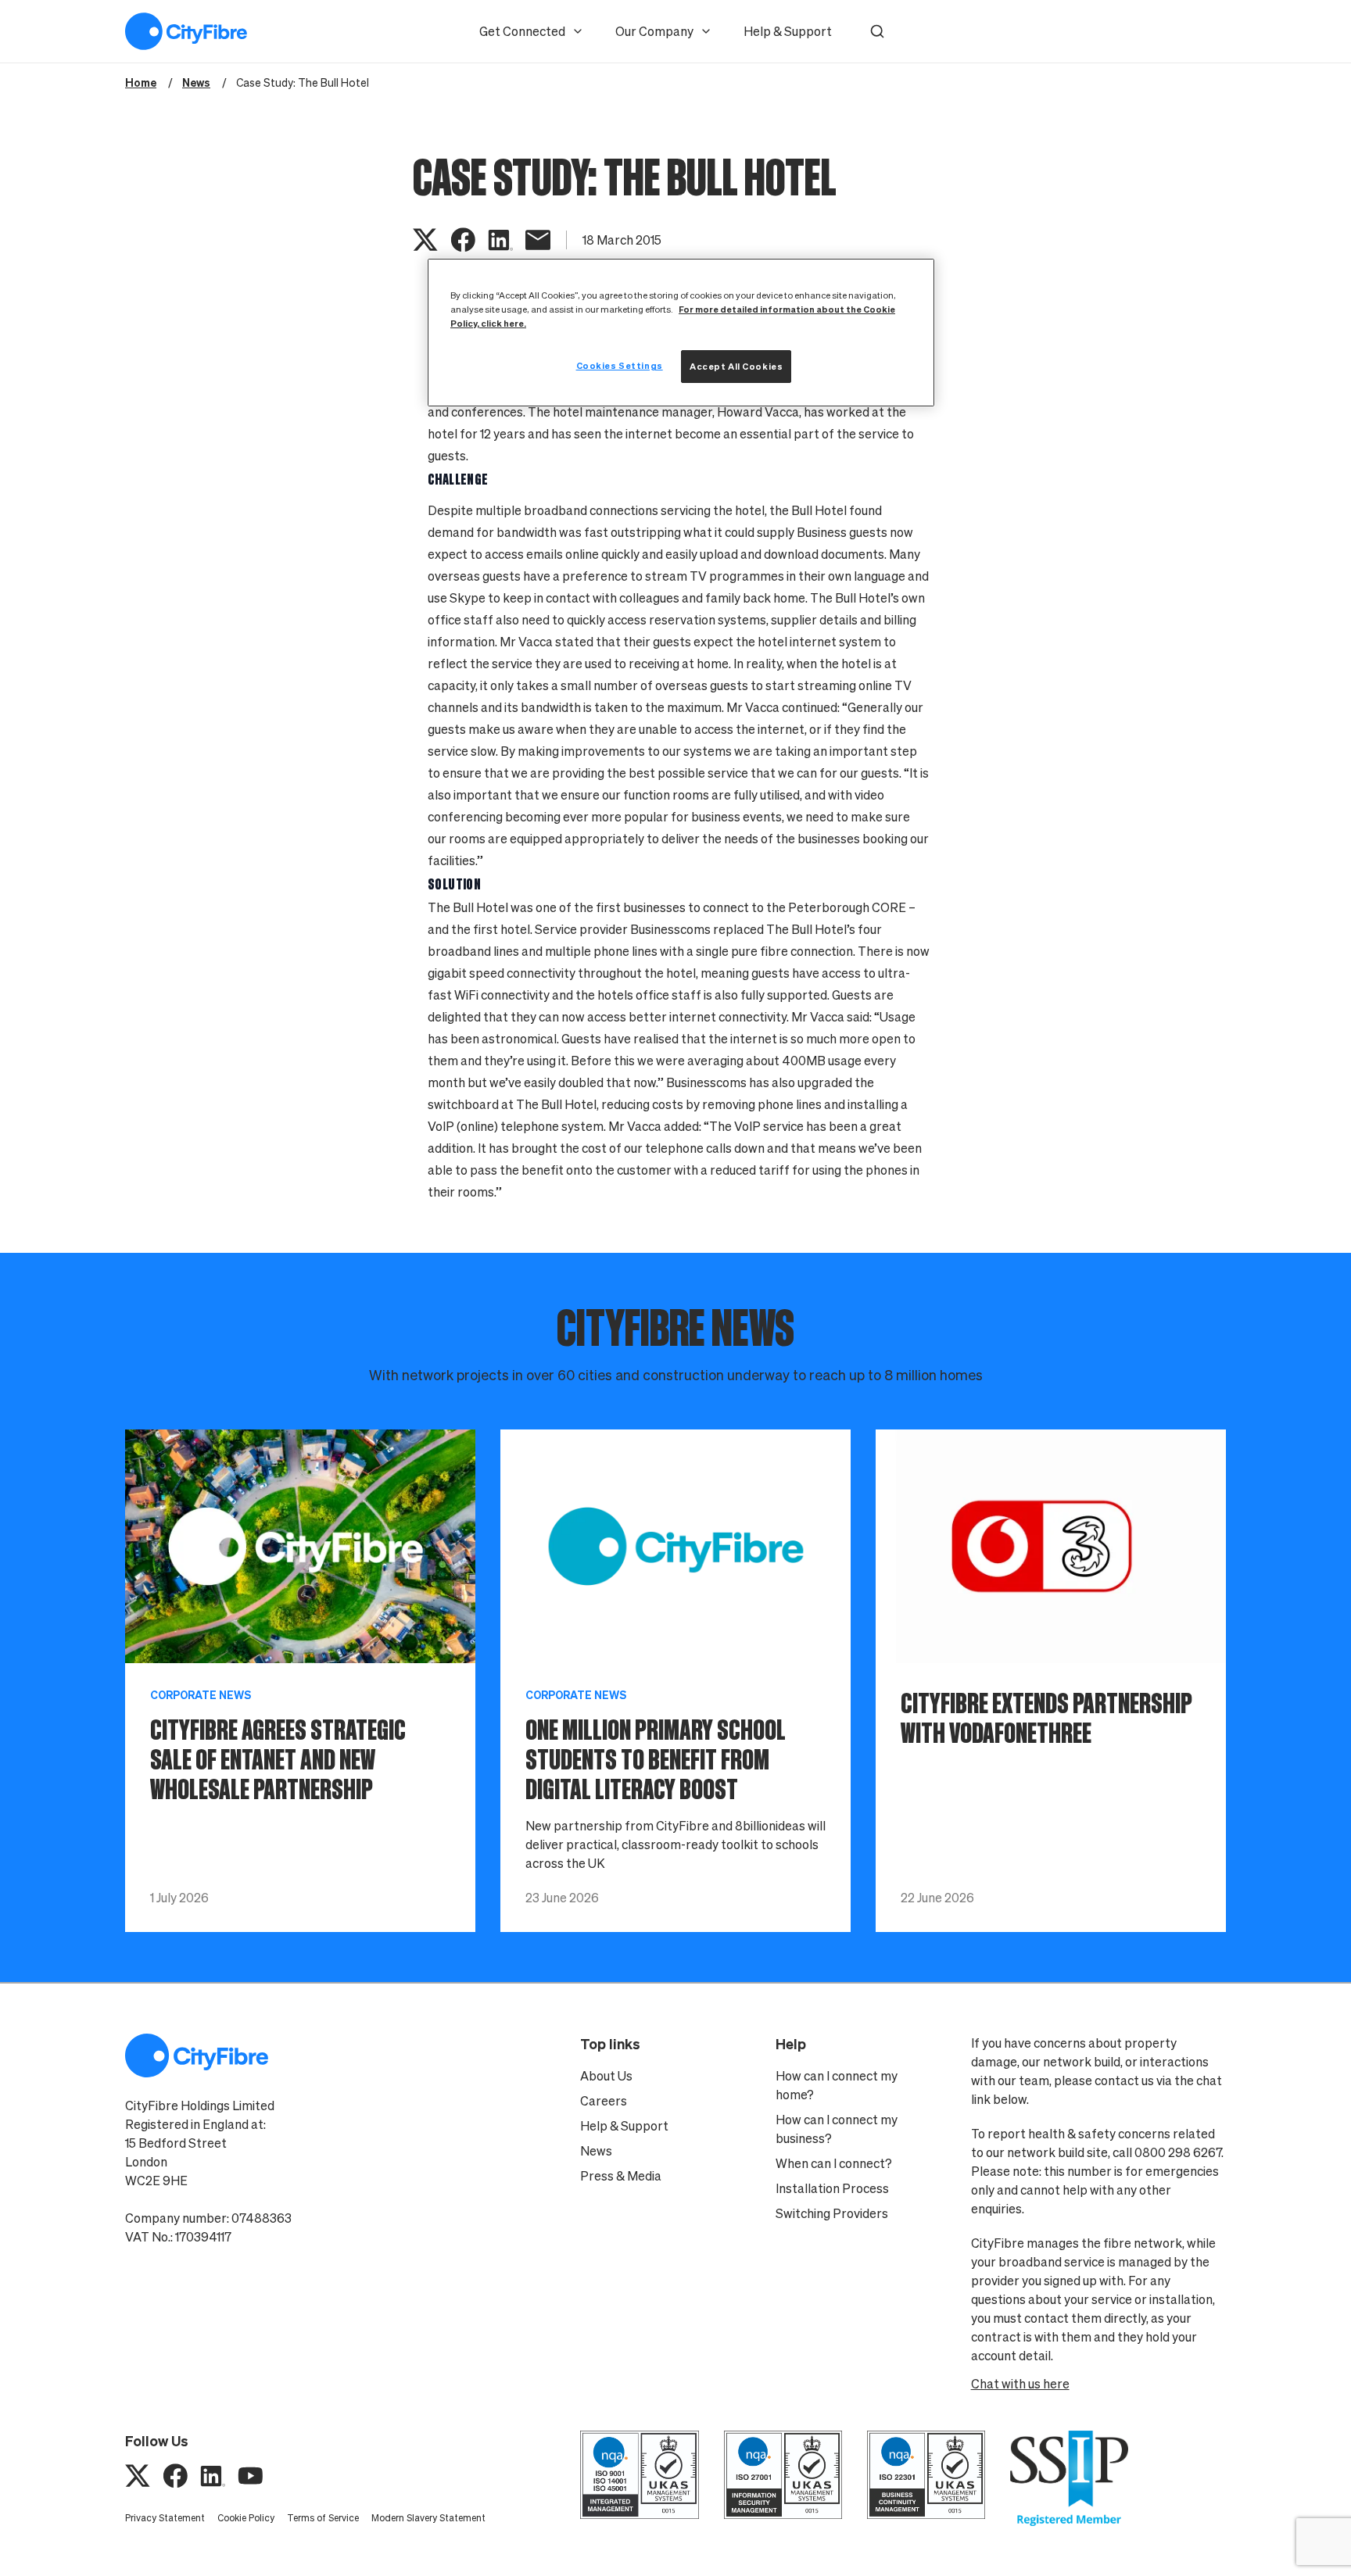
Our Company (654, 31)
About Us (606, 2076)
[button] (877, 31)
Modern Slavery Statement (428, 2518)
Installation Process (832, 2188)
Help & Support (788, 31)
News (596, 2151)
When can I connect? (834, 2163)
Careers (604, 2101)
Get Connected (522, 31)
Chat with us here (1020, 2384)
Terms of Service (323, 2518)
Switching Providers (832, 2213)
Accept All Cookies (736, 366)
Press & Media (621, 2176)
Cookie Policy (246, 2518)
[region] (681, 333)
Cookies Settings (620, 365)
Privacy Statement (165, 2518)
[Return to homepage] (186, 31)
